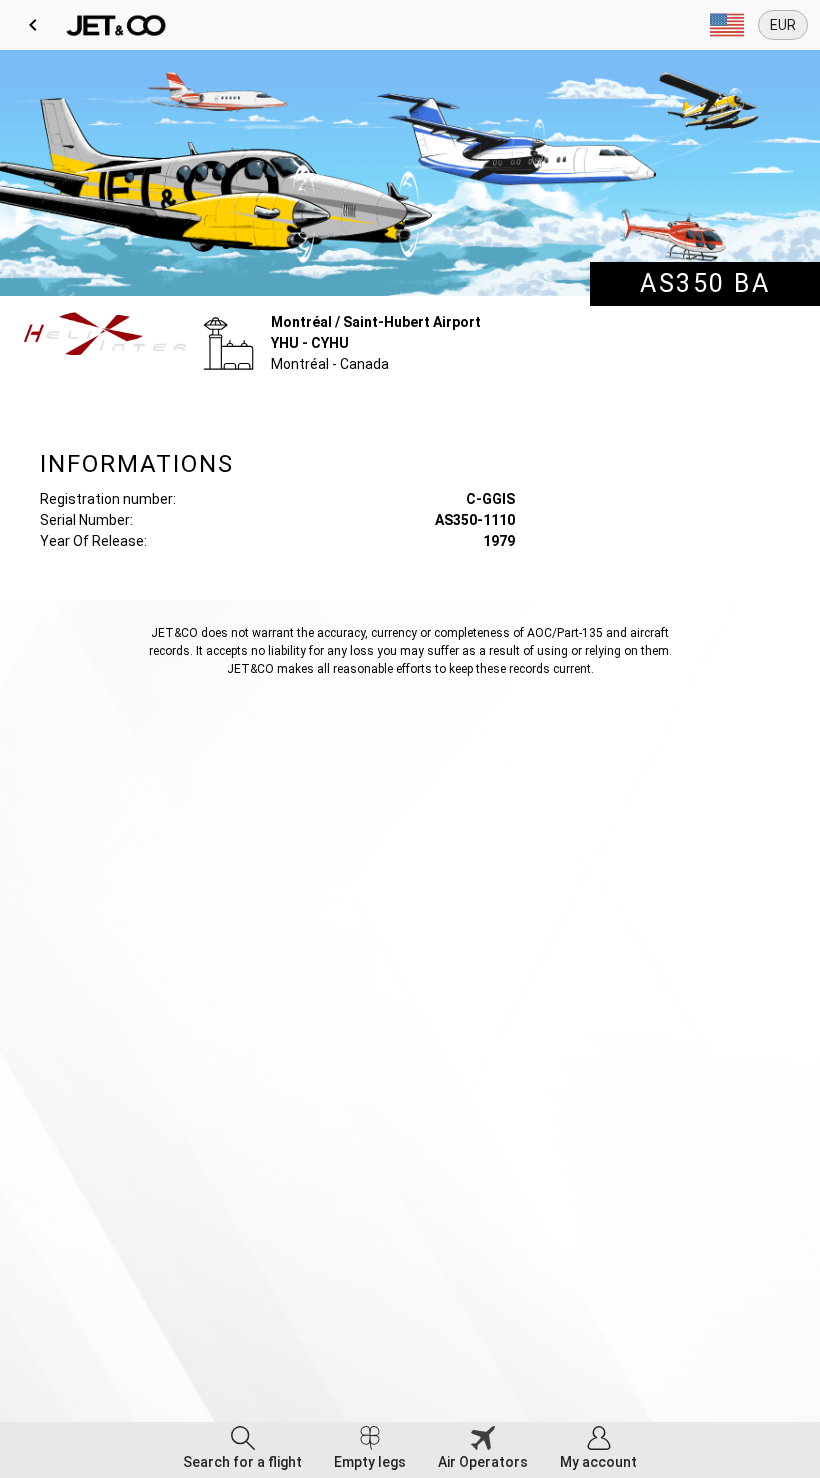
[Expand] (727, 25)
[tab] (242, 1450)
